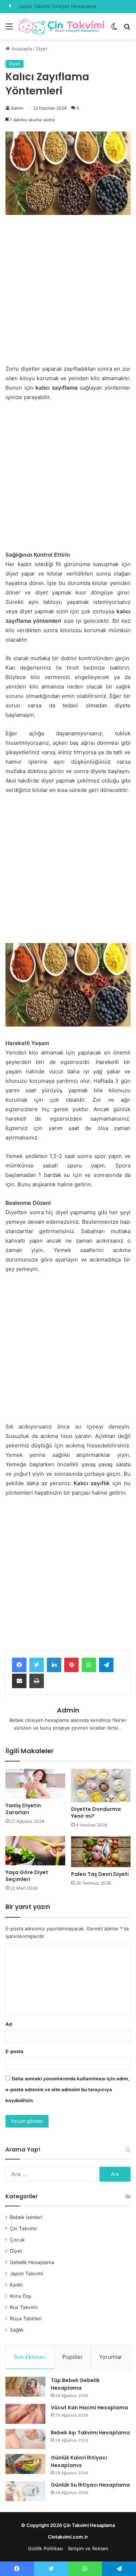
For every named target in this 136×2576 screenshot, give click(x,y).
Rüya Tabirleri (26, 2319)
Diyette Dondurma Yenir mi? (96, 1813)
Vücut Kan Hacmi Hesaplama (89, 2408)
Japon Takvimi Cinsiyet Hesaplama (57, 6)
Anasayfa (21, 49)
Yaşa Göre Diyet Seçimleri (27, 1876)
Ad (9, 2024)
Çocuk (17, 2240)
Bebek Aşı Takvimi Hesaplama (90, 2433)
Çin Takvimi (23, 2228)
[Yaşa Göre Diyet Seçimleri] (35, 1851)
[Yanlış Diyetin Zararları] (35, 1784)
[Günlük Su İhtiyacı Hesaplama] (25, 2491)
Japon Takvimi (26, 2274)
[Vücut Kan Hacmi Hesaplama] (25, 2414)
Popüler (73, 2357)
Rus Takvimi (24, 2307)
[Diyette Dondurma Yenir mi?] (101, 1785)
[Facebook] (19, 1665)
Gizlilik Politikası (46, 2548)
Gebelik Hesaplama (32, 2262)
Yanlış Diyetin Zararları (23, 1809)
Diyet (42, 49)
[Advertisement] (68, 293)
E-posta (15, 2051)
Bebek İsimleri (26, 2217)
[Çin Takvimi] (62, 26)
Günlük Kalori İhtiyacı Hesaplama (79, 2461)
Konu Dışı (20, 2296)
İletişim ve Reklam (88, 2548)
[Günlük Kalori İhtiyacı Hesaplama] (25, 2464)
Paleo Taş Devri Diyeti (100, 1874)
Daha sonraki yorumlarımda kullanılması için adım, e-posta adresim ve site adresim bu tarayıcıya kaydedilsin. (67, 2089)
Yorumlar (111, 2357)
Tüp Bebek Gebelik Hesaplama (75, 2384)
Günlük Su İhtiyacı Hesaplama (90, 2485)
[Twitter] (37, 1665)
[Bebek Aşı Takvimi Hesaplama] (25, 2439)
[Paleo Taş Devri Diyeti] (101, 1852)
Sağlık (17, 2330)
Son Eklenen (30, 2357)
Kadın (16, 2285)
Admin (17, 108)
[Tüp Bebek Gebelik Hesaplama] (25, 2387)
